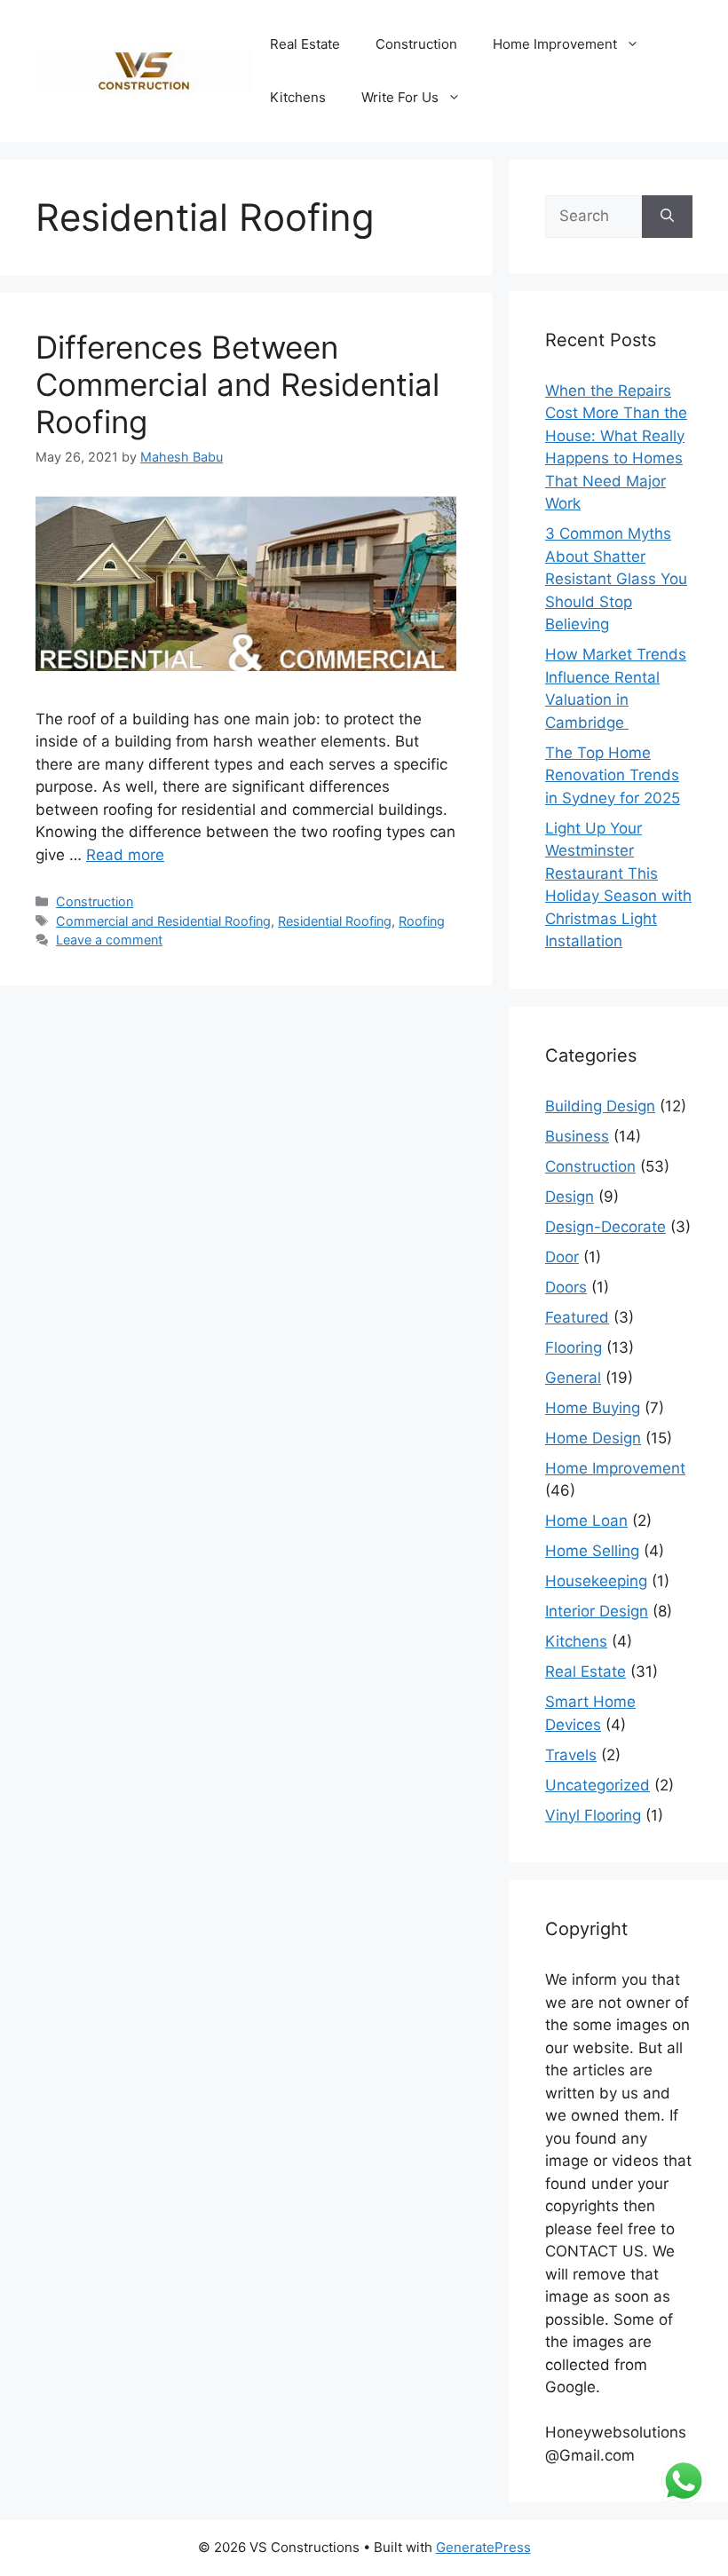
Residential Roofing (335, 921)
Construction (416, 44)
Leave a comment (109, 940)
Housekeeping (596, 1581)
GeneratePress (483, 2547)
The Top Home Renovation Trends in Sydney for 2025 (613, 775)
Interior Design (597, 1611)
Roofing (422, 921)
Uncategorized (597, 1785)
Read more (125, 855)
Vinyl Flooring (593, 1815)
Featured (577, 1317)
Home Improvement (555, 44)
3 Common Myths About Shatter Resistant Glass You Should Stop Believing (616, 579)
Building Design (600, 1106)
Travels (571, 1755)
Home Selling (592, 1551)
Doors (566, 1287)
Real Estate (305, 44)
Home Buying (593, 1408)
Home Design (593, 1438)
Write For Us (400, 97)
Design (570, 1197)
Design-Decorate (605, 1227)
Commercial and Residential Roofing (163, 921)
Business (577, 1136)
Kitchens (298, 97)
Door (562, 1257)
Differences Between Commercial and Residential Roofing (237, 384)
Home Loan (586, 1521)
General (573, 1378)
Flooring (574, 1347)
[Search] (667, 217)
